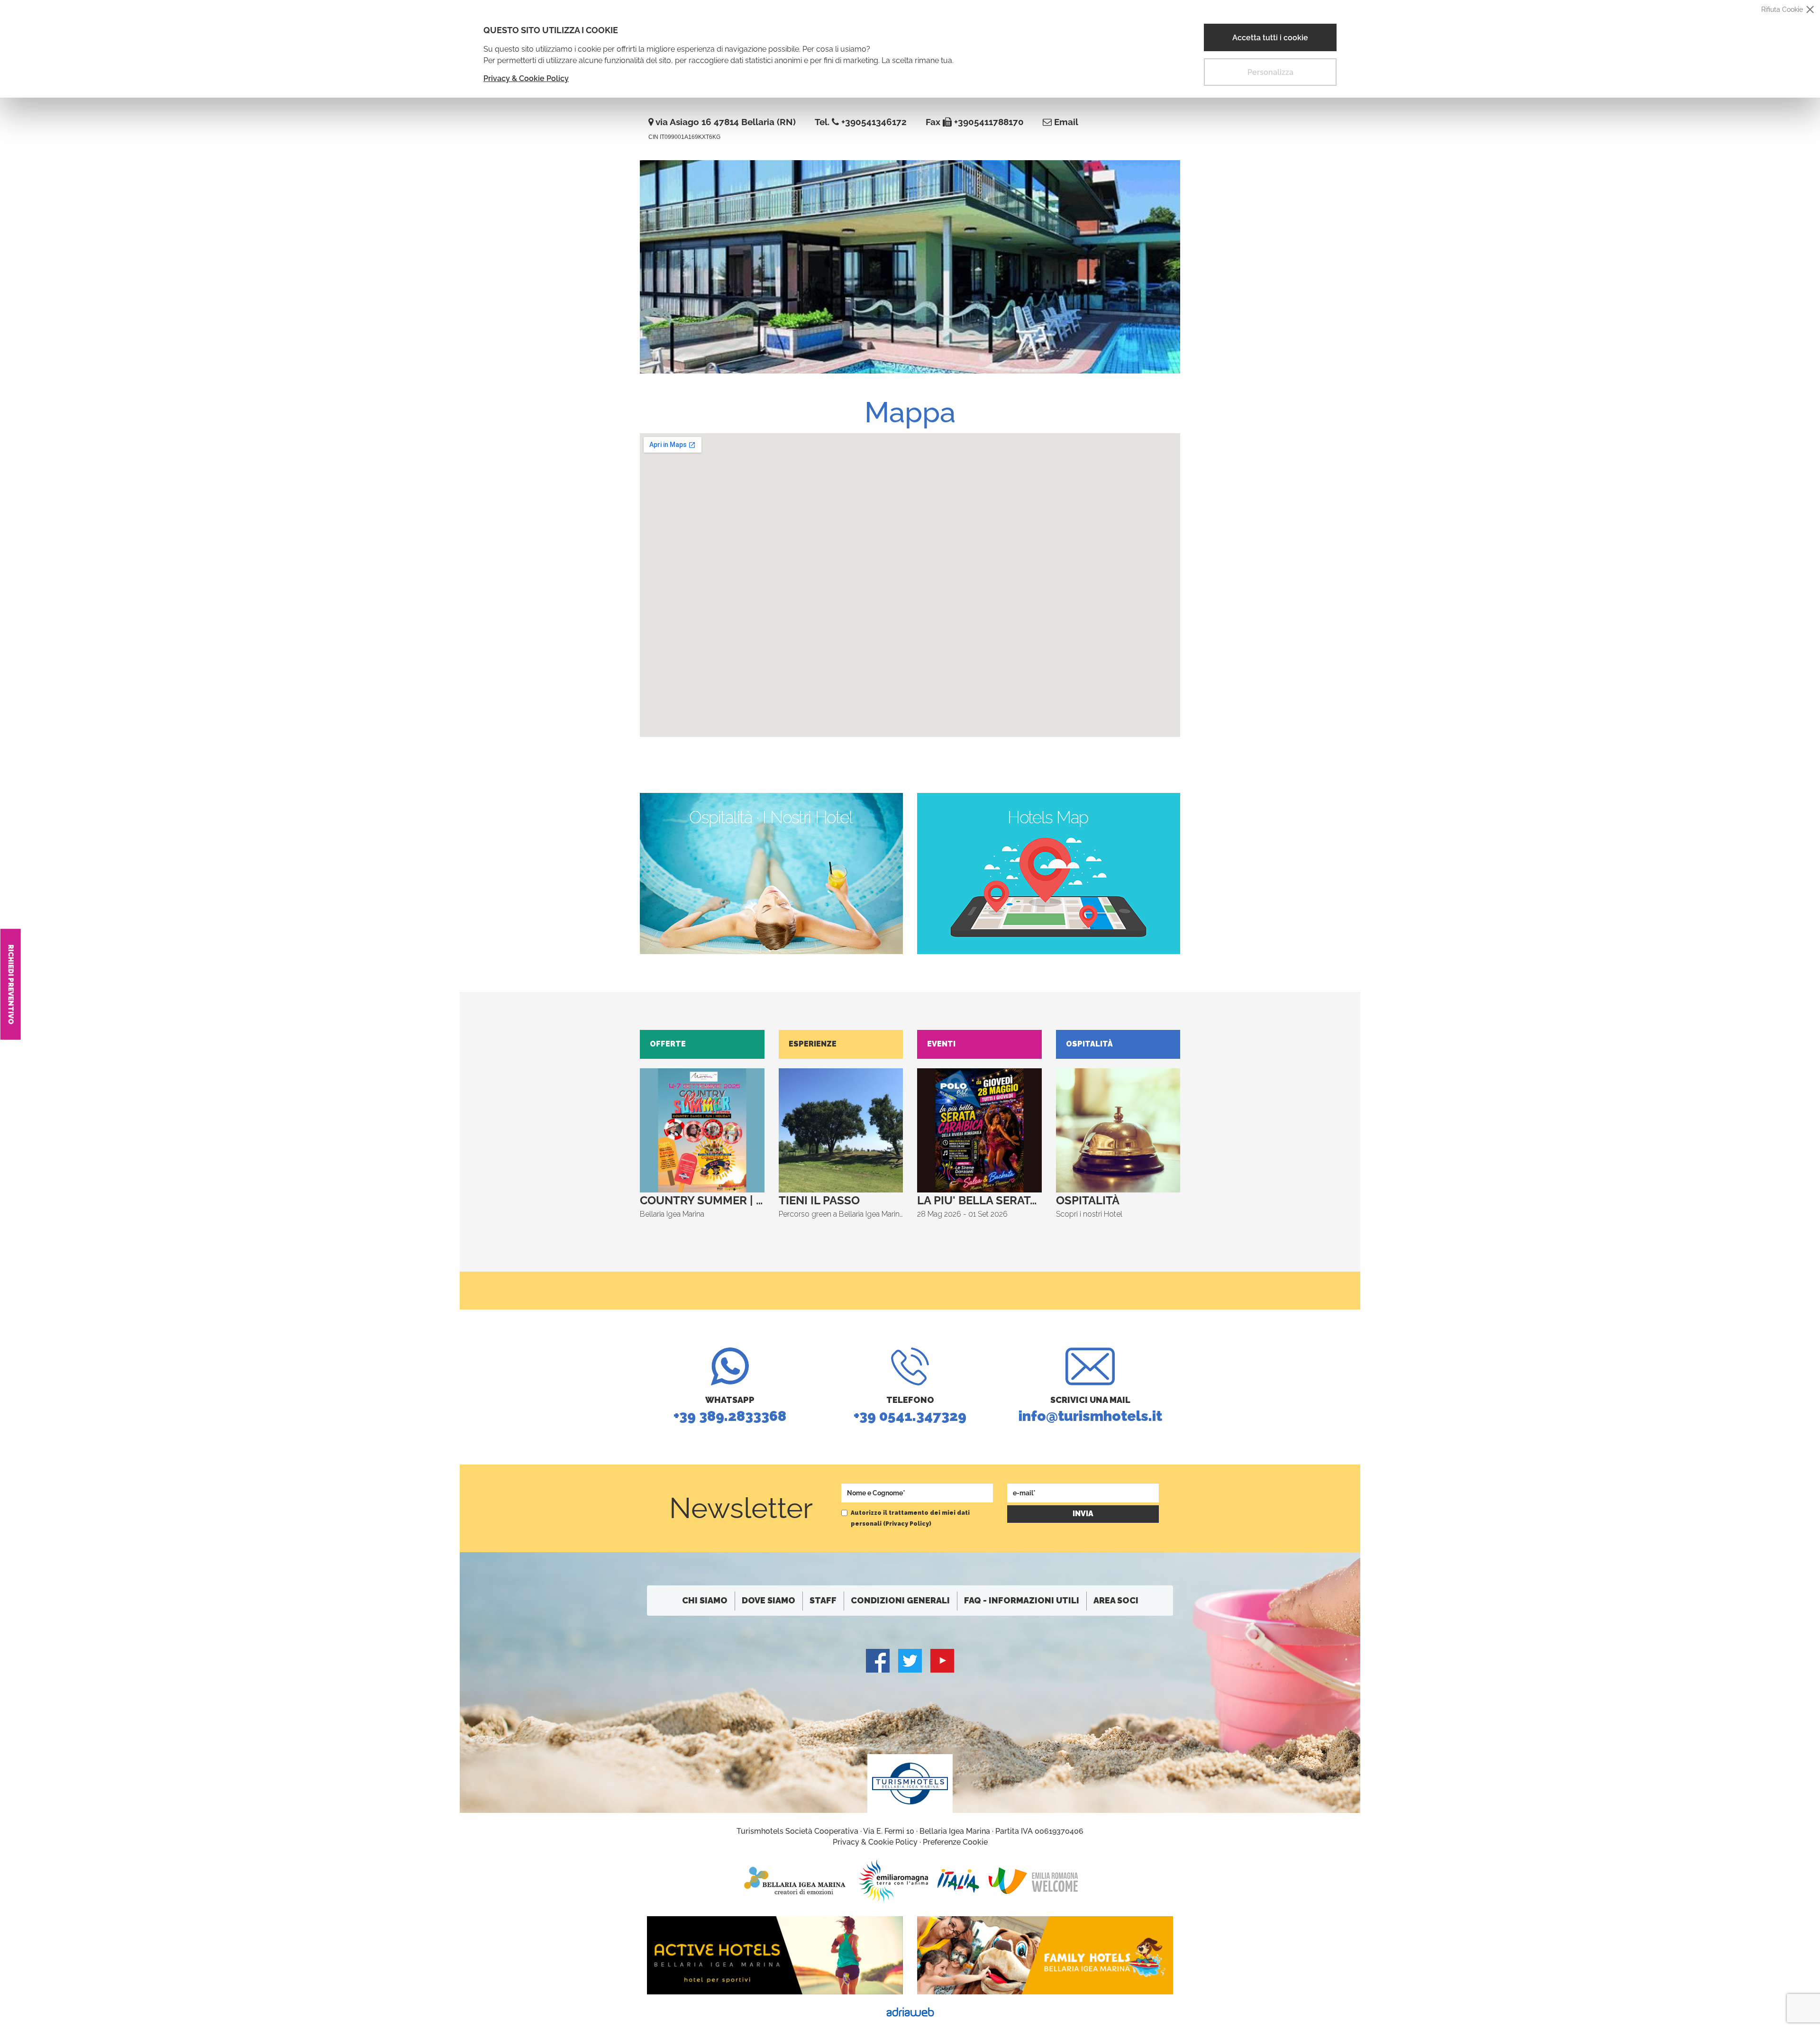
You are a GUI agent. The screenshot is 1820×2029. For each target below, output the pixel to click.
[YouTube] (942, 1661)
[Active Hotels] (775, 1955)
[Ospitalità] (771, 873)
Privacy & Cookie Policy (526, 78)
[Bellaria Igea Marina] (796, 1881)
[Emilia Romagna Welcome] (1033, 1881)
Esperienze (813, 1044)
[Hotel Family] (1045, 1955)
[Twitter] (910, 1661)
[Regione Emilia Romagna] (893, 1881)
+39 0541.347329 (910, 1410)
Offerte (668, 1044)
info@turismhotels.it (1090, 1410)
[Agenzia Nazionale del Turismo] (958, 1881)
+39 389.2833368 (730, 1410)
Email (1065, 122)
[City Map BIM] (1049, 873)
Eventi (941, 1044)
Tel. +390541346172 (861, 122)
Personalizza (1270, 72)
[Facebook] (878, 1661)
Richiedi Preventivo (11, 984)
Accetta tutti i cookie (1270, 38)
